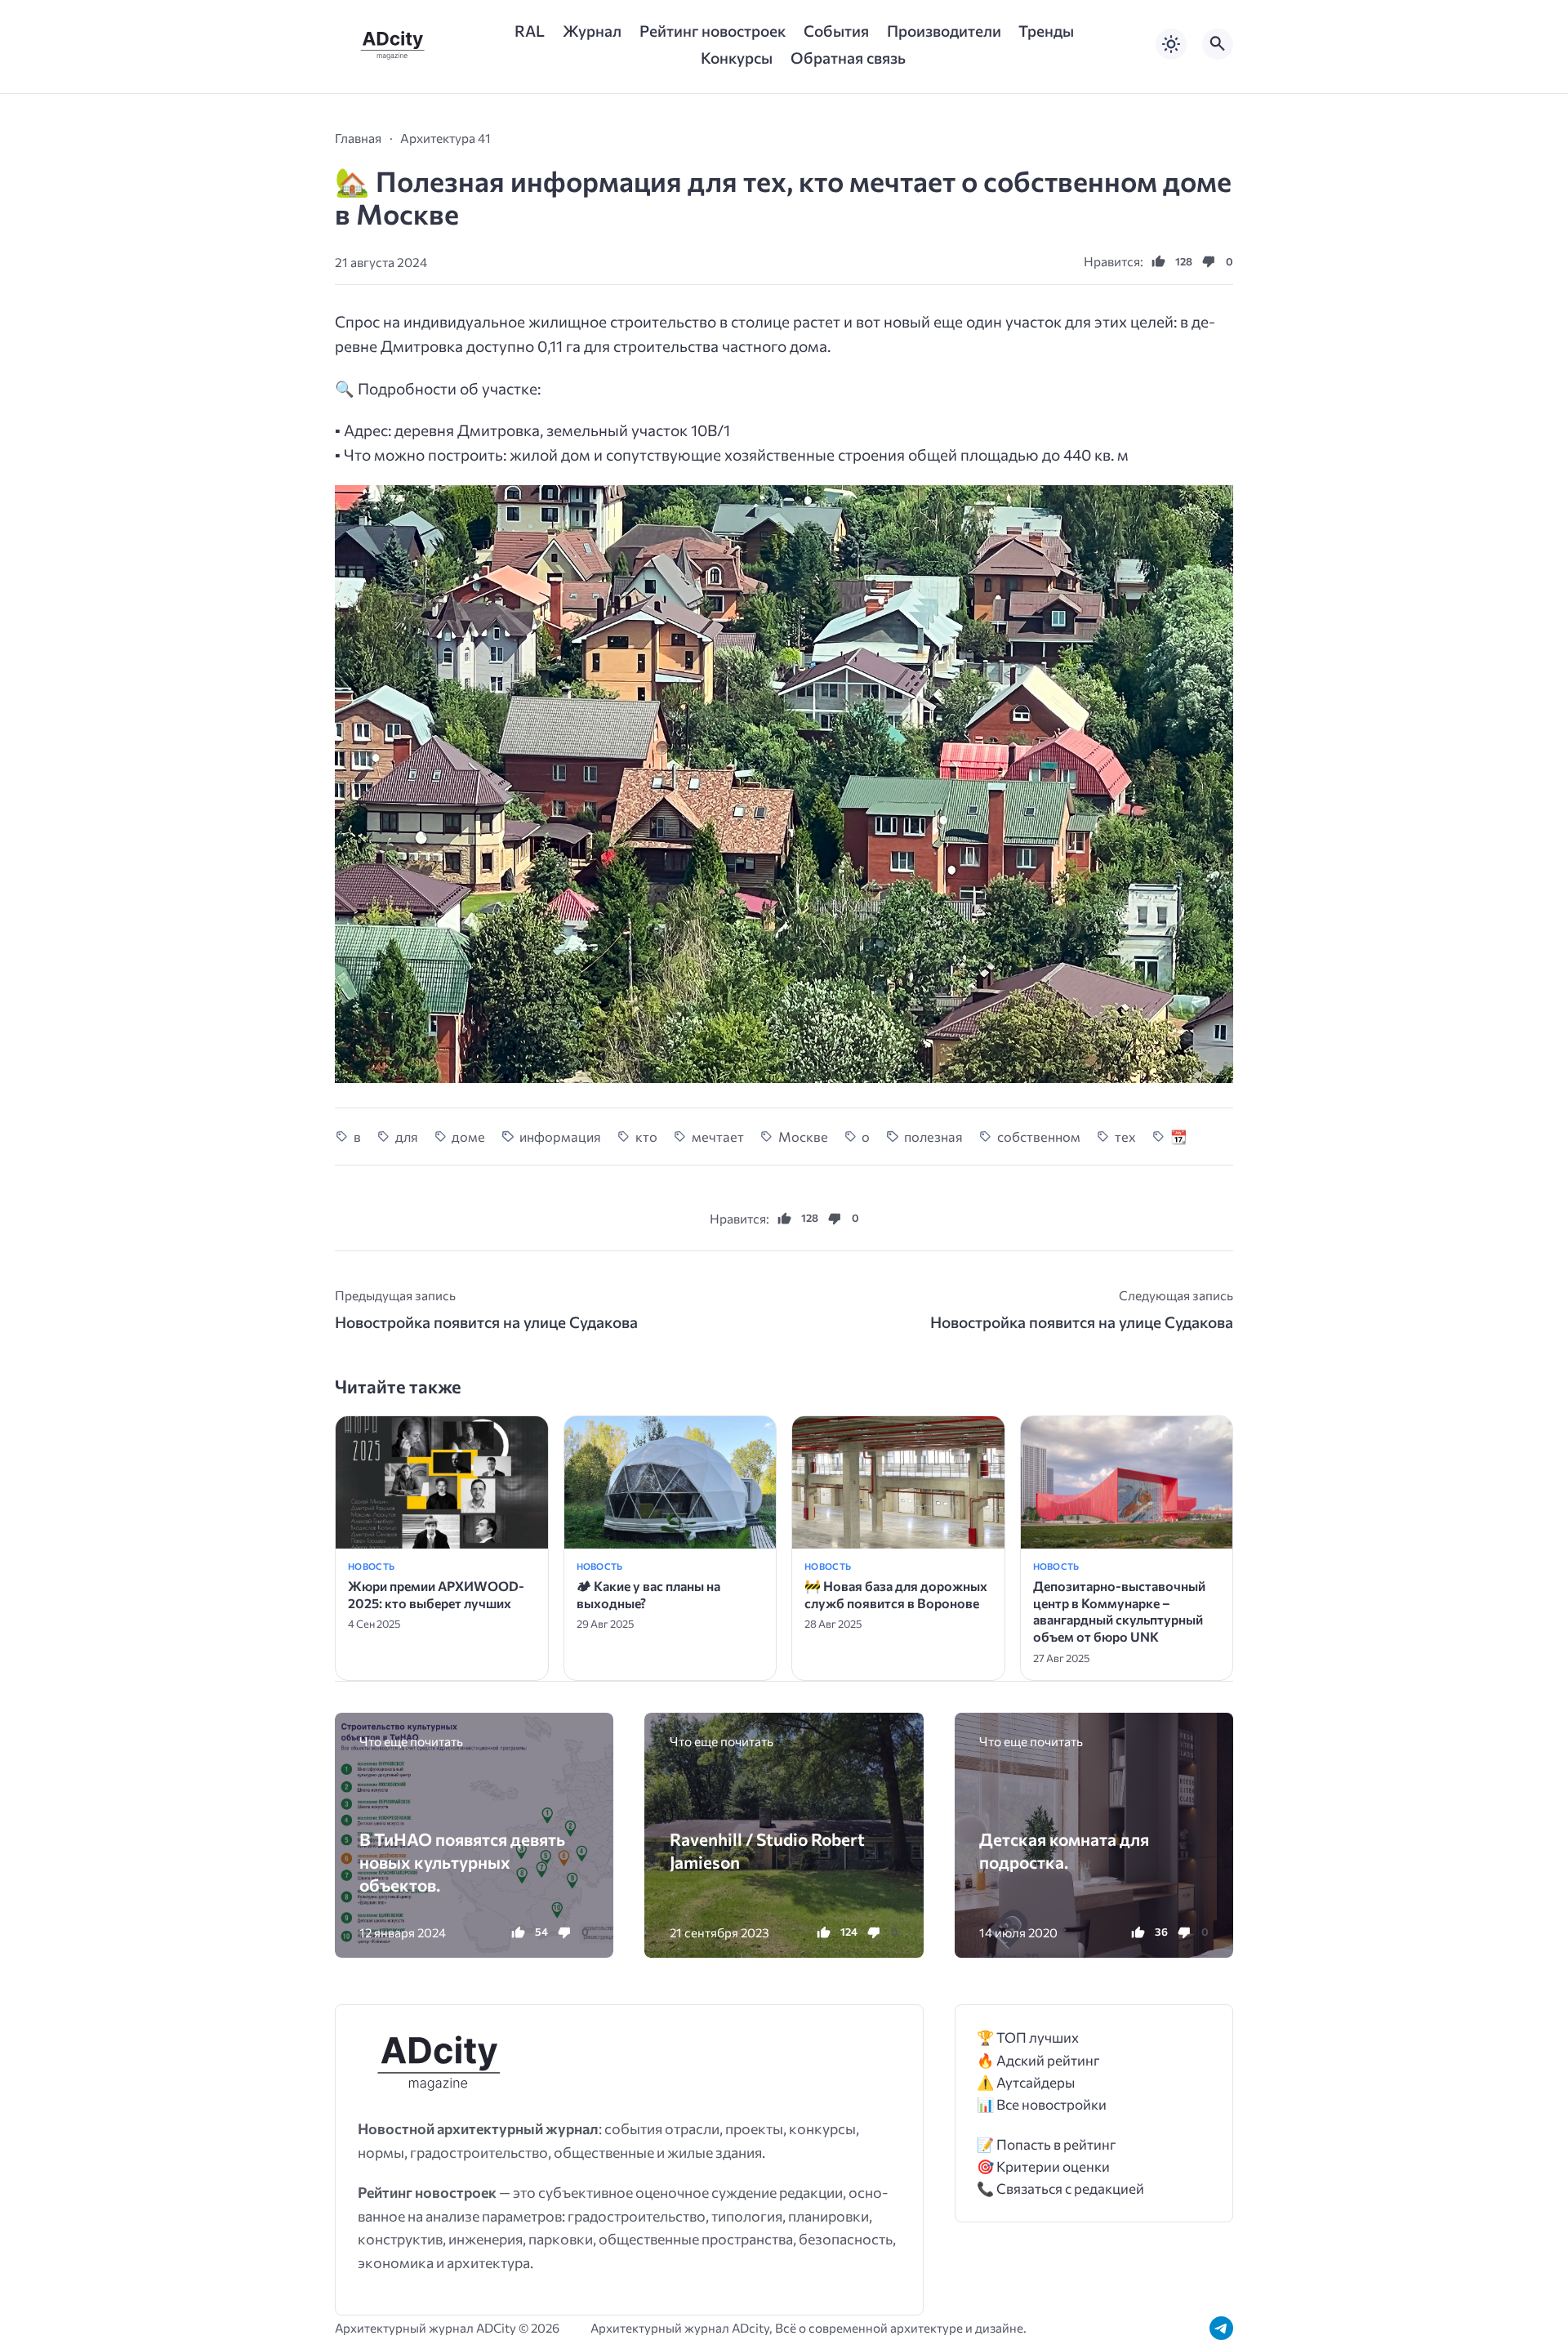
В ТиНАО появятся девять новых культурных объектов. (462, 1862)
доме (468, 1136)
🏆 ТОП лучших (1028, 2037)
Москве (803, 1136)
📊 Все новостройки (1042, 2104)
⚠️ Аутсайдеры (1026, 2082)
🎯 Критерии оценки (1043, 2166)
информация (560, 1136)
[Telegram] (1221, 2328)
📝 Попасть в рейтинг (1047, 2144)
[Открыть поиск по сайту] (1218, 44)
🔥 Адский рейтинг (1038, 2060)
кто (646, 1136)
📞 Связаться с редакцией (1060, 2188)
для (407, 1136)
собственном (1039, 1136)
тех (1125, 1136)
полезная (933, 1136)
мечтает (718, 1136)
